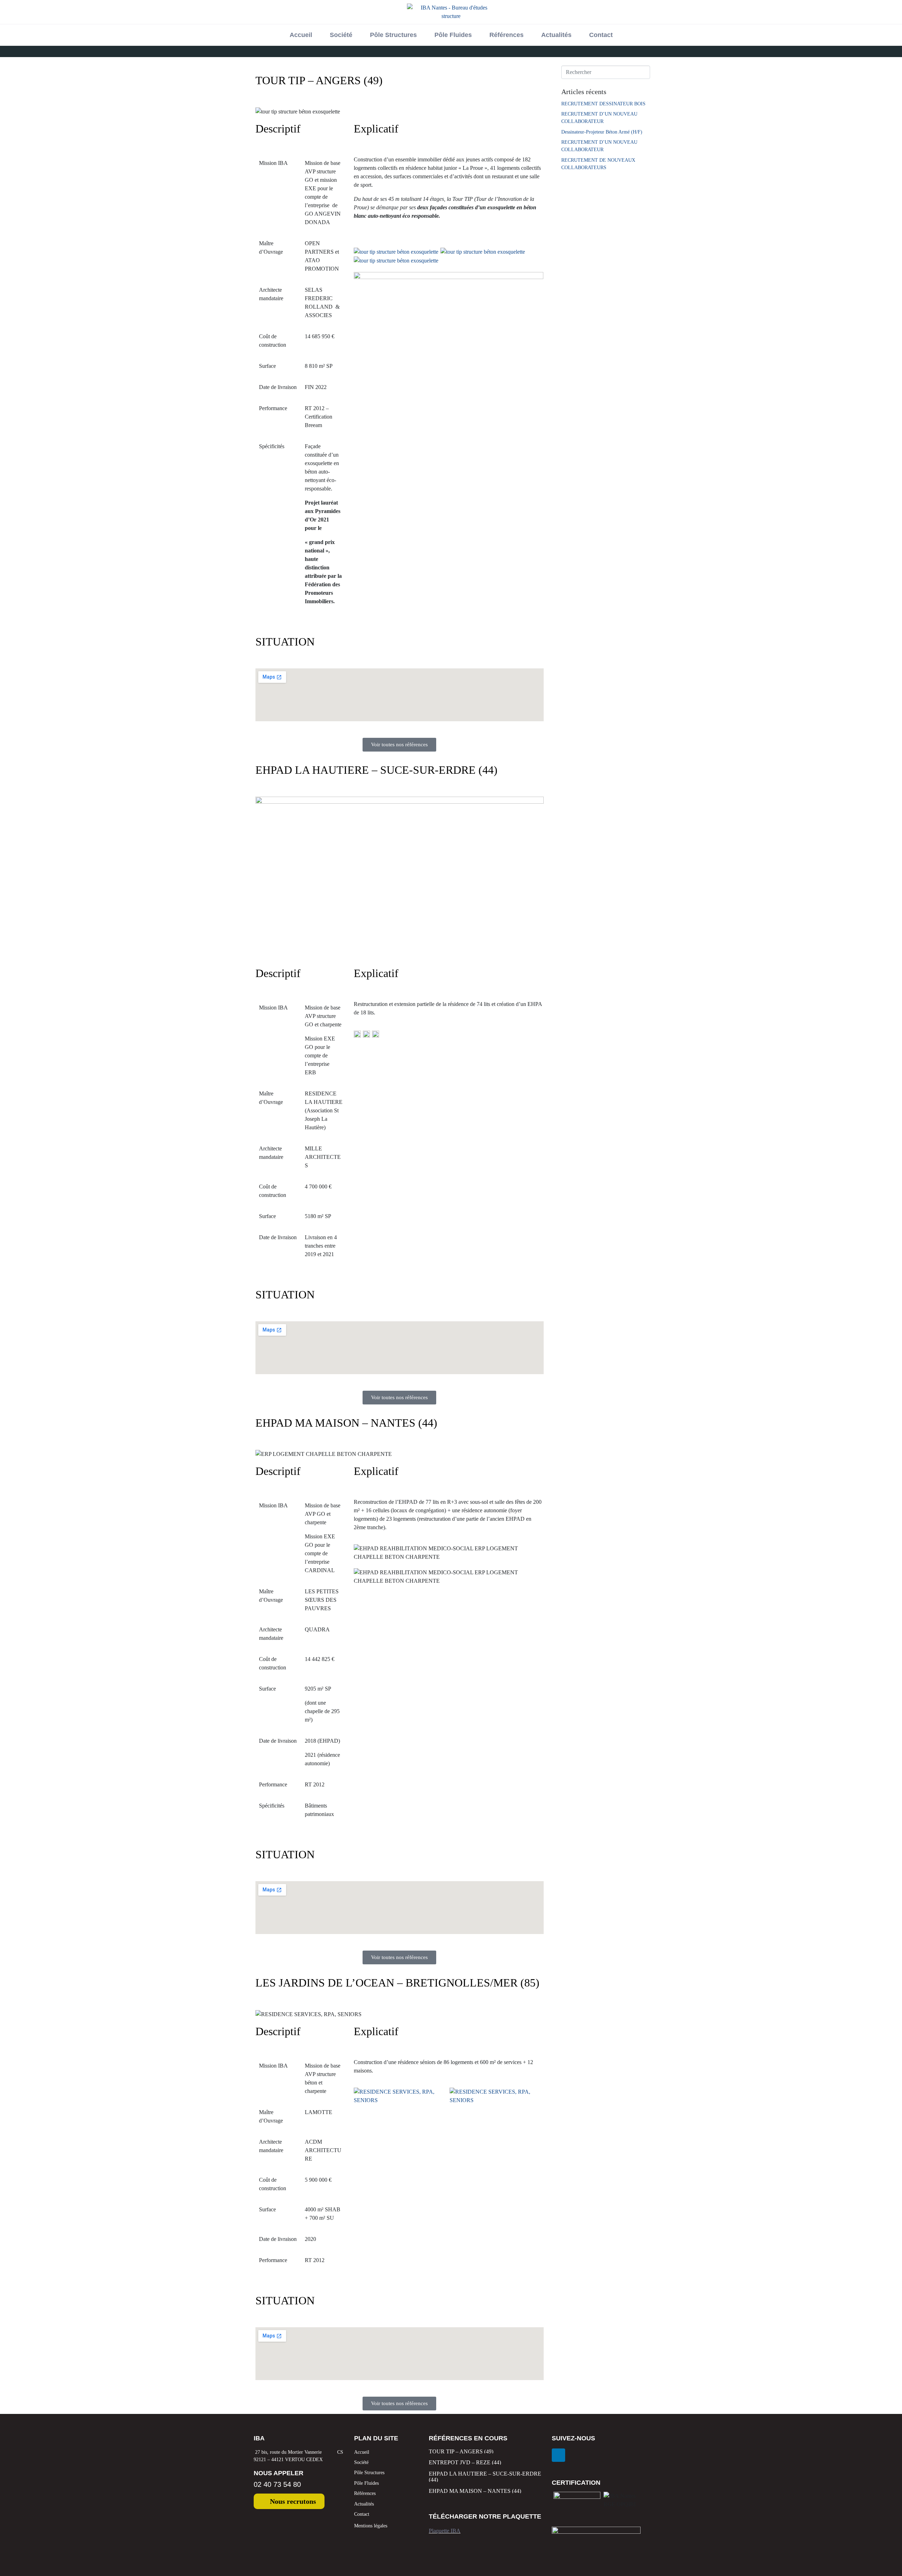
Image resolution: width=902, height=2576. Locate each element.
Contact (601, 35)
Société (341, 35)
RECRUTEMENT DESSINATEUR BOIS (603, 104)
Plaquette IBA (445, 2531)
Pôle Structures (393, 35)
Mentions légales (371, 2526)
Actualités (556, 35)
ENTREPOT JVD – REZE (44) (465, 2462)
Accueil (301, 35)
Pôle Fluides (453, 35)
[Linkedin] (558, 2455)
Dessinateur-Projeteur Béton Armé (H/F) (602, 132)
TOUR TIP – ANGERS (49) (461, 2451)
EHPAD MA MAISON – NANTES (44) (475, 2491)
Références (506, 35)
